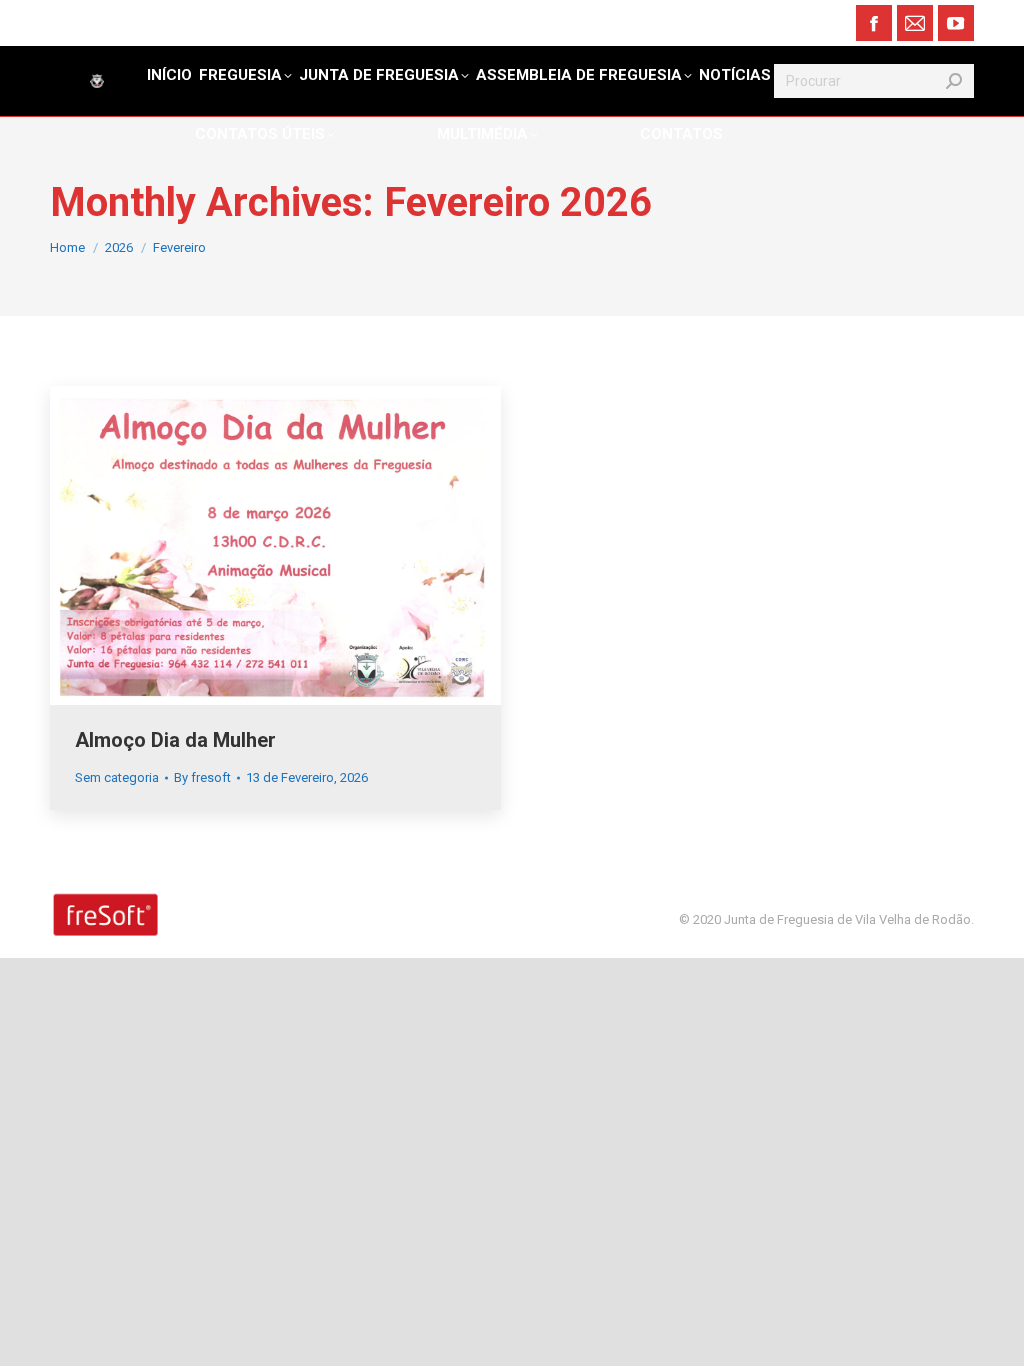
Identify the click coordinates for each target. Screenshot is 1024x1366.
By (202, 777)
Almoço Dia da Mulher (175, 740)
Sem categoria (117, 777)
